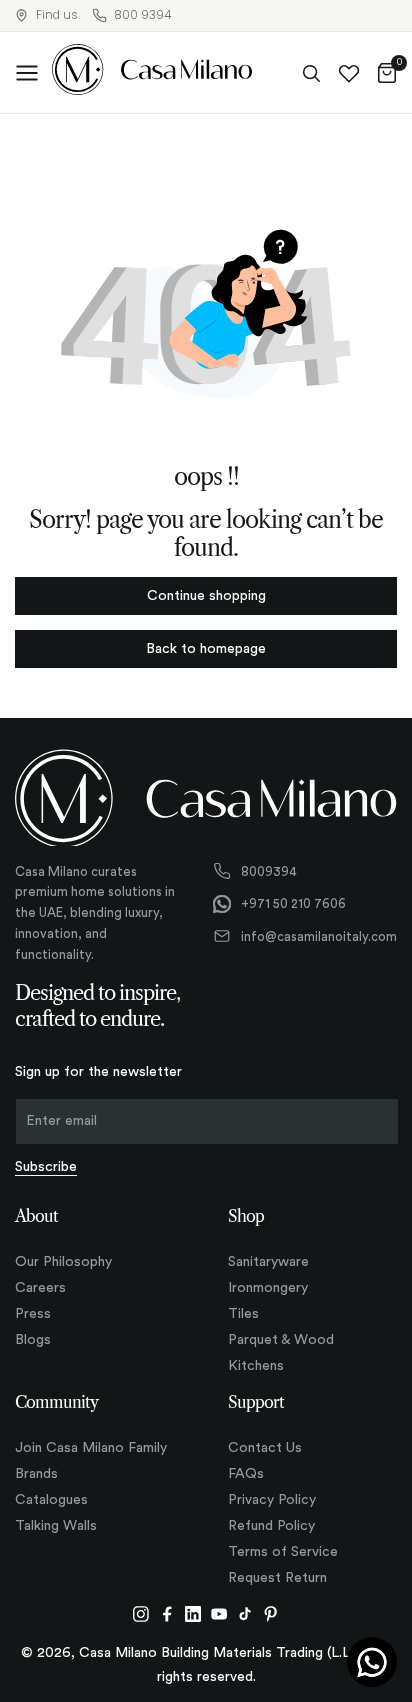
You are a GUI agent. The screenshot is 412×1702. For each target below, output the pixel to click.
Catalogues (51, 1500)
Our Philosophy (63, 1262)
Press (33, 1314)
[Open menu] (27, 73)
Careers (40, 1288)
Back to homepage (206, 649)
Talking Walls (56, 1526)
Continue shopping (206, 596)
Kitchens (256, 1366)
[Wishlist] (349, 73)
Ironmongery (268, 1288)
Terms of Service (283, 1552)
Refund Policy (271, 1526)
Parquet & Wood (281, 1340)
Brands (36, 1474)
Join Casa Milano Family (91, 1448)
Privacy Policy (272, 1500)
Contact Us (265, 1448)
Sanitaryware (268, 1262)
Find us (57, 15)
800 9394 (142, 15)
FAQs (246, 1474)
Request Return (277, 1578)
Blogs (33, 1340)
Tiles (243, 1314)
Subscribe (46, 1167)
